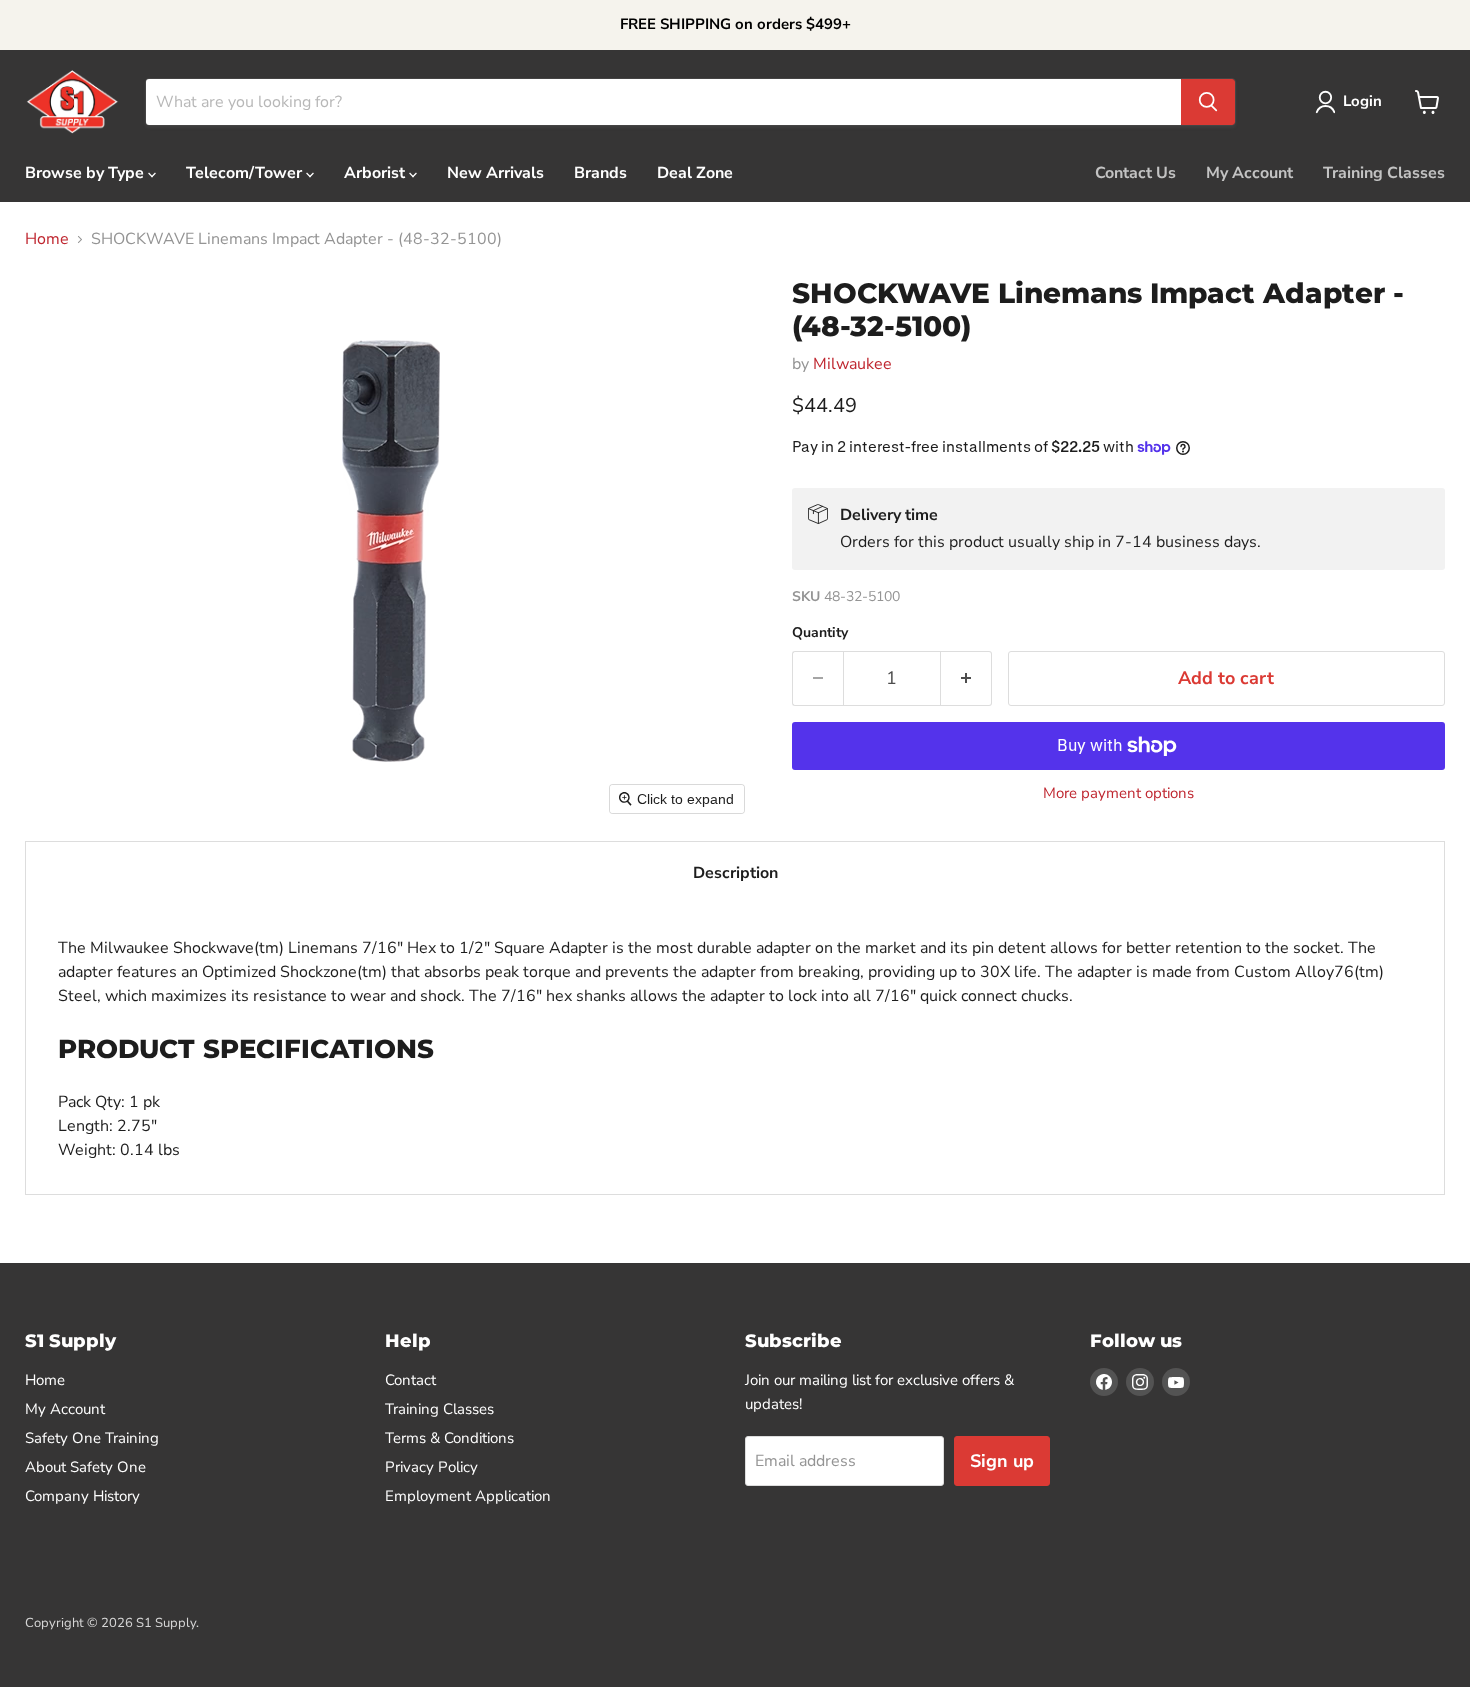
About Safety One (85, 1467)
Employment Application (468, 1496)
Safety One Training (92, 1438)
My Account (1249, 173)
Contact (410, 1380)
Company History (82, 1496)
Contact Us (1135, 173)
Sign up (1002, 1461)
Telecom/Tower (246, 173)
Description (735, 873)
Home (47, 239)
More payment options (1118, 793)
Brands (600, 173)
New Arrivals (495, 173)
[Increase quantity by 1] (966, 678)
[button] (1352, 102)
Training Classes (1384, 173)
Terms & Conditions (449, 1438)
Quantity (820, 633)
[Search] (1208, 102)
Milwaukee (852, 364)
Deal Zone (695, 173)
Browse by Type (86, 173)
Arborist (376, 173)
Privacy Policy (431, 1467)
